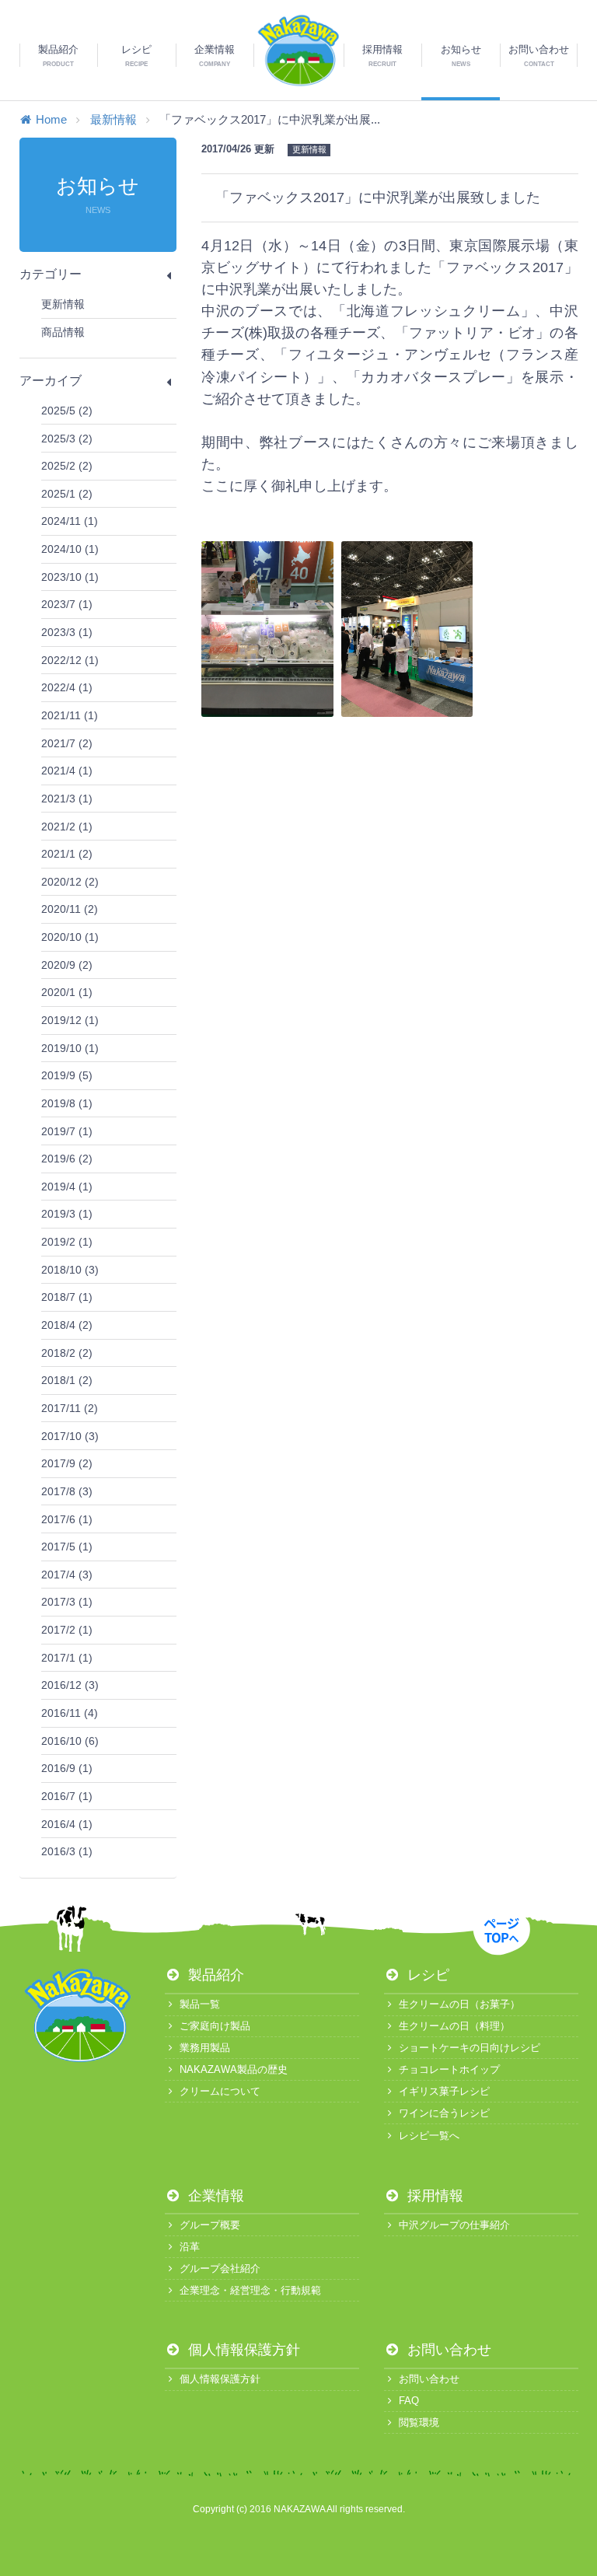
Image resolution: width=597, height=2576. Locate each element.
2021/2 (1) (67, 827)
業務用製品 (205, 2048)
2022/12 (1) (70, 660)
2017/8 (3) (67, 1491)
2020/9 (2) (67, 965)
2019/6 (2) (67, 1159)
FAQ (409, 2401)
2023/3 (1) (67, 632)
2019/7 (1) (67, 1131)
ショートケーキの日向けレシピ (470, 2048)
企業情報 (214, 2196)
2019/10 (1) (70, 1048)
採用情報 (433, 2196)
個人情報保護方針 (242, 2350)
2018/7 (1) (67, 1297)
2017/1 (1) (67, 1658)
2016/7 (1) (67, 1796)
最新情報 (113, 119)
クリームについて (220, 2091)
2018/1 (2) (67, 1380)
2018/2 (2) (67, 1353)
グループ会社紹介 (220, 2268)
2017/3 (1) (67, 1602)
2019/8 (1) (67, 1103)
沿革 (190, 2247)
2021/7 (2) (67, 743)
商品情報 (63, 332)
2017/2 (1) (67, 1630)
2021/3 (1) (67, 799)
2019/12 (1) (70, 1020)
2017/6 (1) (67, 1519)
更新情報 (63, 304)
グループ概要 (210, 2225)
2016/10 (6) (70, 1741)
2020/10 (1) (70, 937)
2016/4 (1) (67, 1824)
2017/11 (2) (70, 1408)
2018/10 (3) (70, 1270)
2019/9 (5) (67, 1075)
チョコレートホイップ (449, 2069)
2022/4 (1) (67, 687)
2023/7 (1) (67, 604)
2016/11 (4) (70, 1713)
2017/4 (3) (67, 1575)
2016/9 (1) (67, 1768)
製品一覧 (200, 2004)
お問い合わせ (447, 2350)
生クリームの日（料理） (454, 2026)
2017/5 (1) (67, 1547)
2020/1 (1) (67, 992)
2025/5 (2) (67, 411)
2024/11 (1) (70, 521)
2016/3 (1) (67, 1851)
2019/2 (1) (67, 1242)
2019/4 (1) (67, 1187)
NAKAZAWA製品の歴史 (234, 2069)
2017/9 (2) (67, 1463)
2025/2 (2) (67, 466)
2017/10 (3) (70, 1436)
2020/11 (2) (70, 909)
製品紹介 (214, 1975)
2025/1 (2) (67, 494)
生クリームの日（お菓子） (459, 2004)
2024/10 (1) (70, 549)
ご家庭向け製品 (215, 2026)
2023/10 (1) (70, 577)
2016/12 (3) (70, 1685)
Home (51, 119)
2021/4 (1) (67, 771)
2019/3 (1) (67, 1214)
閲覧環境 (419, 2422)
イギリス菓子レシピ (444, 2091)
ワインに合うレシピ (444, 2113)
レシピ (426, 1975)
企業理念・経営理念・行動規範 (250, 2290)
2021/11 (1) (70, 715)
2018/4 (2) (67, 1325)
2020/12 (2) (70, 882)
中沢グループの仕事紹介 (454, 2225)
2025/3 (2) (67, 439)
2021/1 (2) (67, 854)
